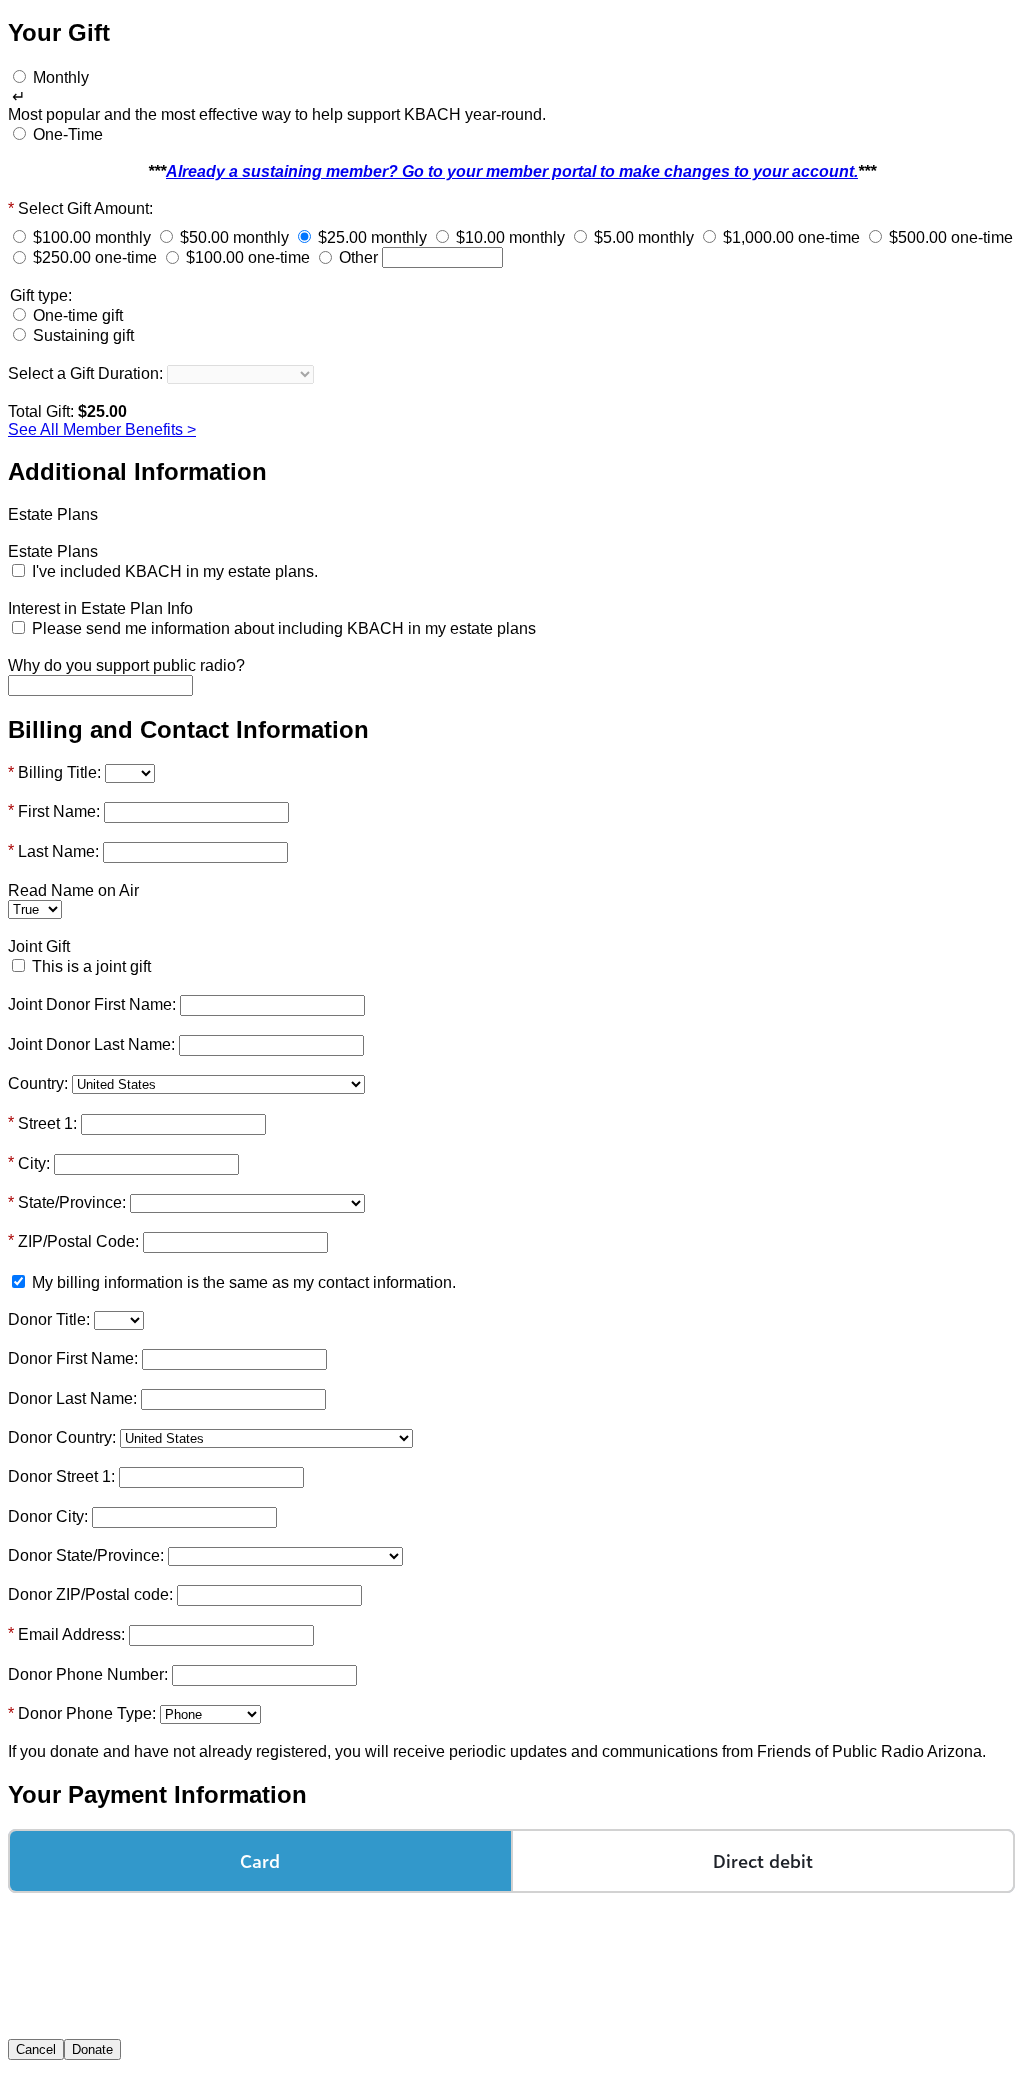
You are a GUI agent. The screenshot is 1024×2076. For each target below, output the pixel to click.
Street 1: (47, 1123)
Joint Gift (39, 946)
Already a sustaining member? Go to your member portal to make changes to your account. (512, 171)
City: (34, 1163)
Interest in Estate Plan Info (100, 608)
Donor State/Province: (86, 1555)
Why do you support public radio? (126, 665)
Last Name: (58, 851)
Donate (92, 2049)
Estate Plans (53, 514)
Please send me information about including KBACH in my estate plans (284, 628)
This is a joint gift (91, 966)
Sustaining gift (83, 335)
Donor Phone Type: (87, 1713)
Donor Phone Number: (88, 1674)
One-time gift (78, 315)
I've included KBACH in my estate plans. (175, 571)
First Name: (59, 811)
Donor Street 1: (61, 1476)
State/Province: (72, 1202)
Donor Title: (49, 1319)
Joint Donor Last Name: (91, 1044)
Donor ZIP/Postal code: (90, 1594)
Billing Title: (59, 772)
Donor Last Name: (72, 1398)
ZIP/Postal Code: (78, 1241)
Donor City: (48, 1516)
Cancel (36, 2049)
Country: (38, 1083)
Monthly (61, 77)
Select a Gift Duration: (85, 373)
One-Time (68, 134)
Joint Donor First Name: (92, 1004)
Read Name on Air (73, 890)
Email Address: (71, 1634)
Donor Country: (62, 1437)
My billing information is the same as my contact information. (244, 1282)
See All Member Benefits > (102, 429)
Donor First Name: (73, 1358)
